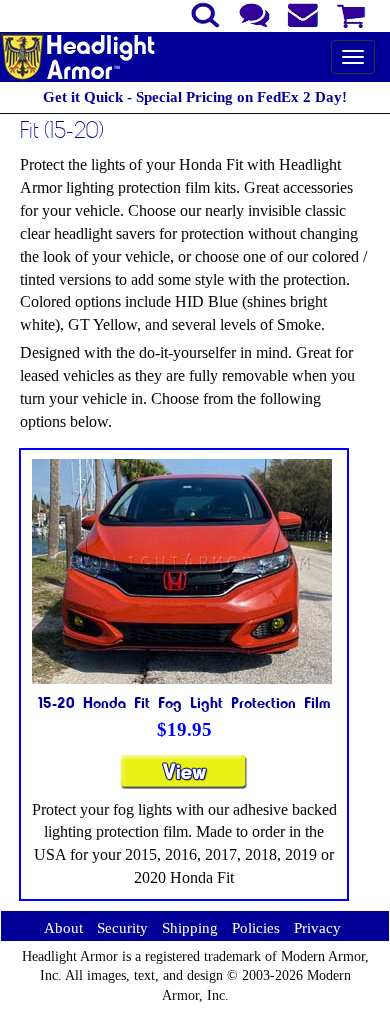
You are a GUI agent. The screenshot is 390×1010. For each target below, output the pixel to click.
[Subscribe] (303, 13)
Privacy (317, 928)
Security (122, 928)
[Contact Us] (254, 13)
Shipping (190, 928)
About (63, 928)
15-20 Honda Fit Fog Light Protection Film (184, 702)
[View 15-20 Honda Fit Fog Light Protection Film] (184, 780)
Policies (256, 928)
